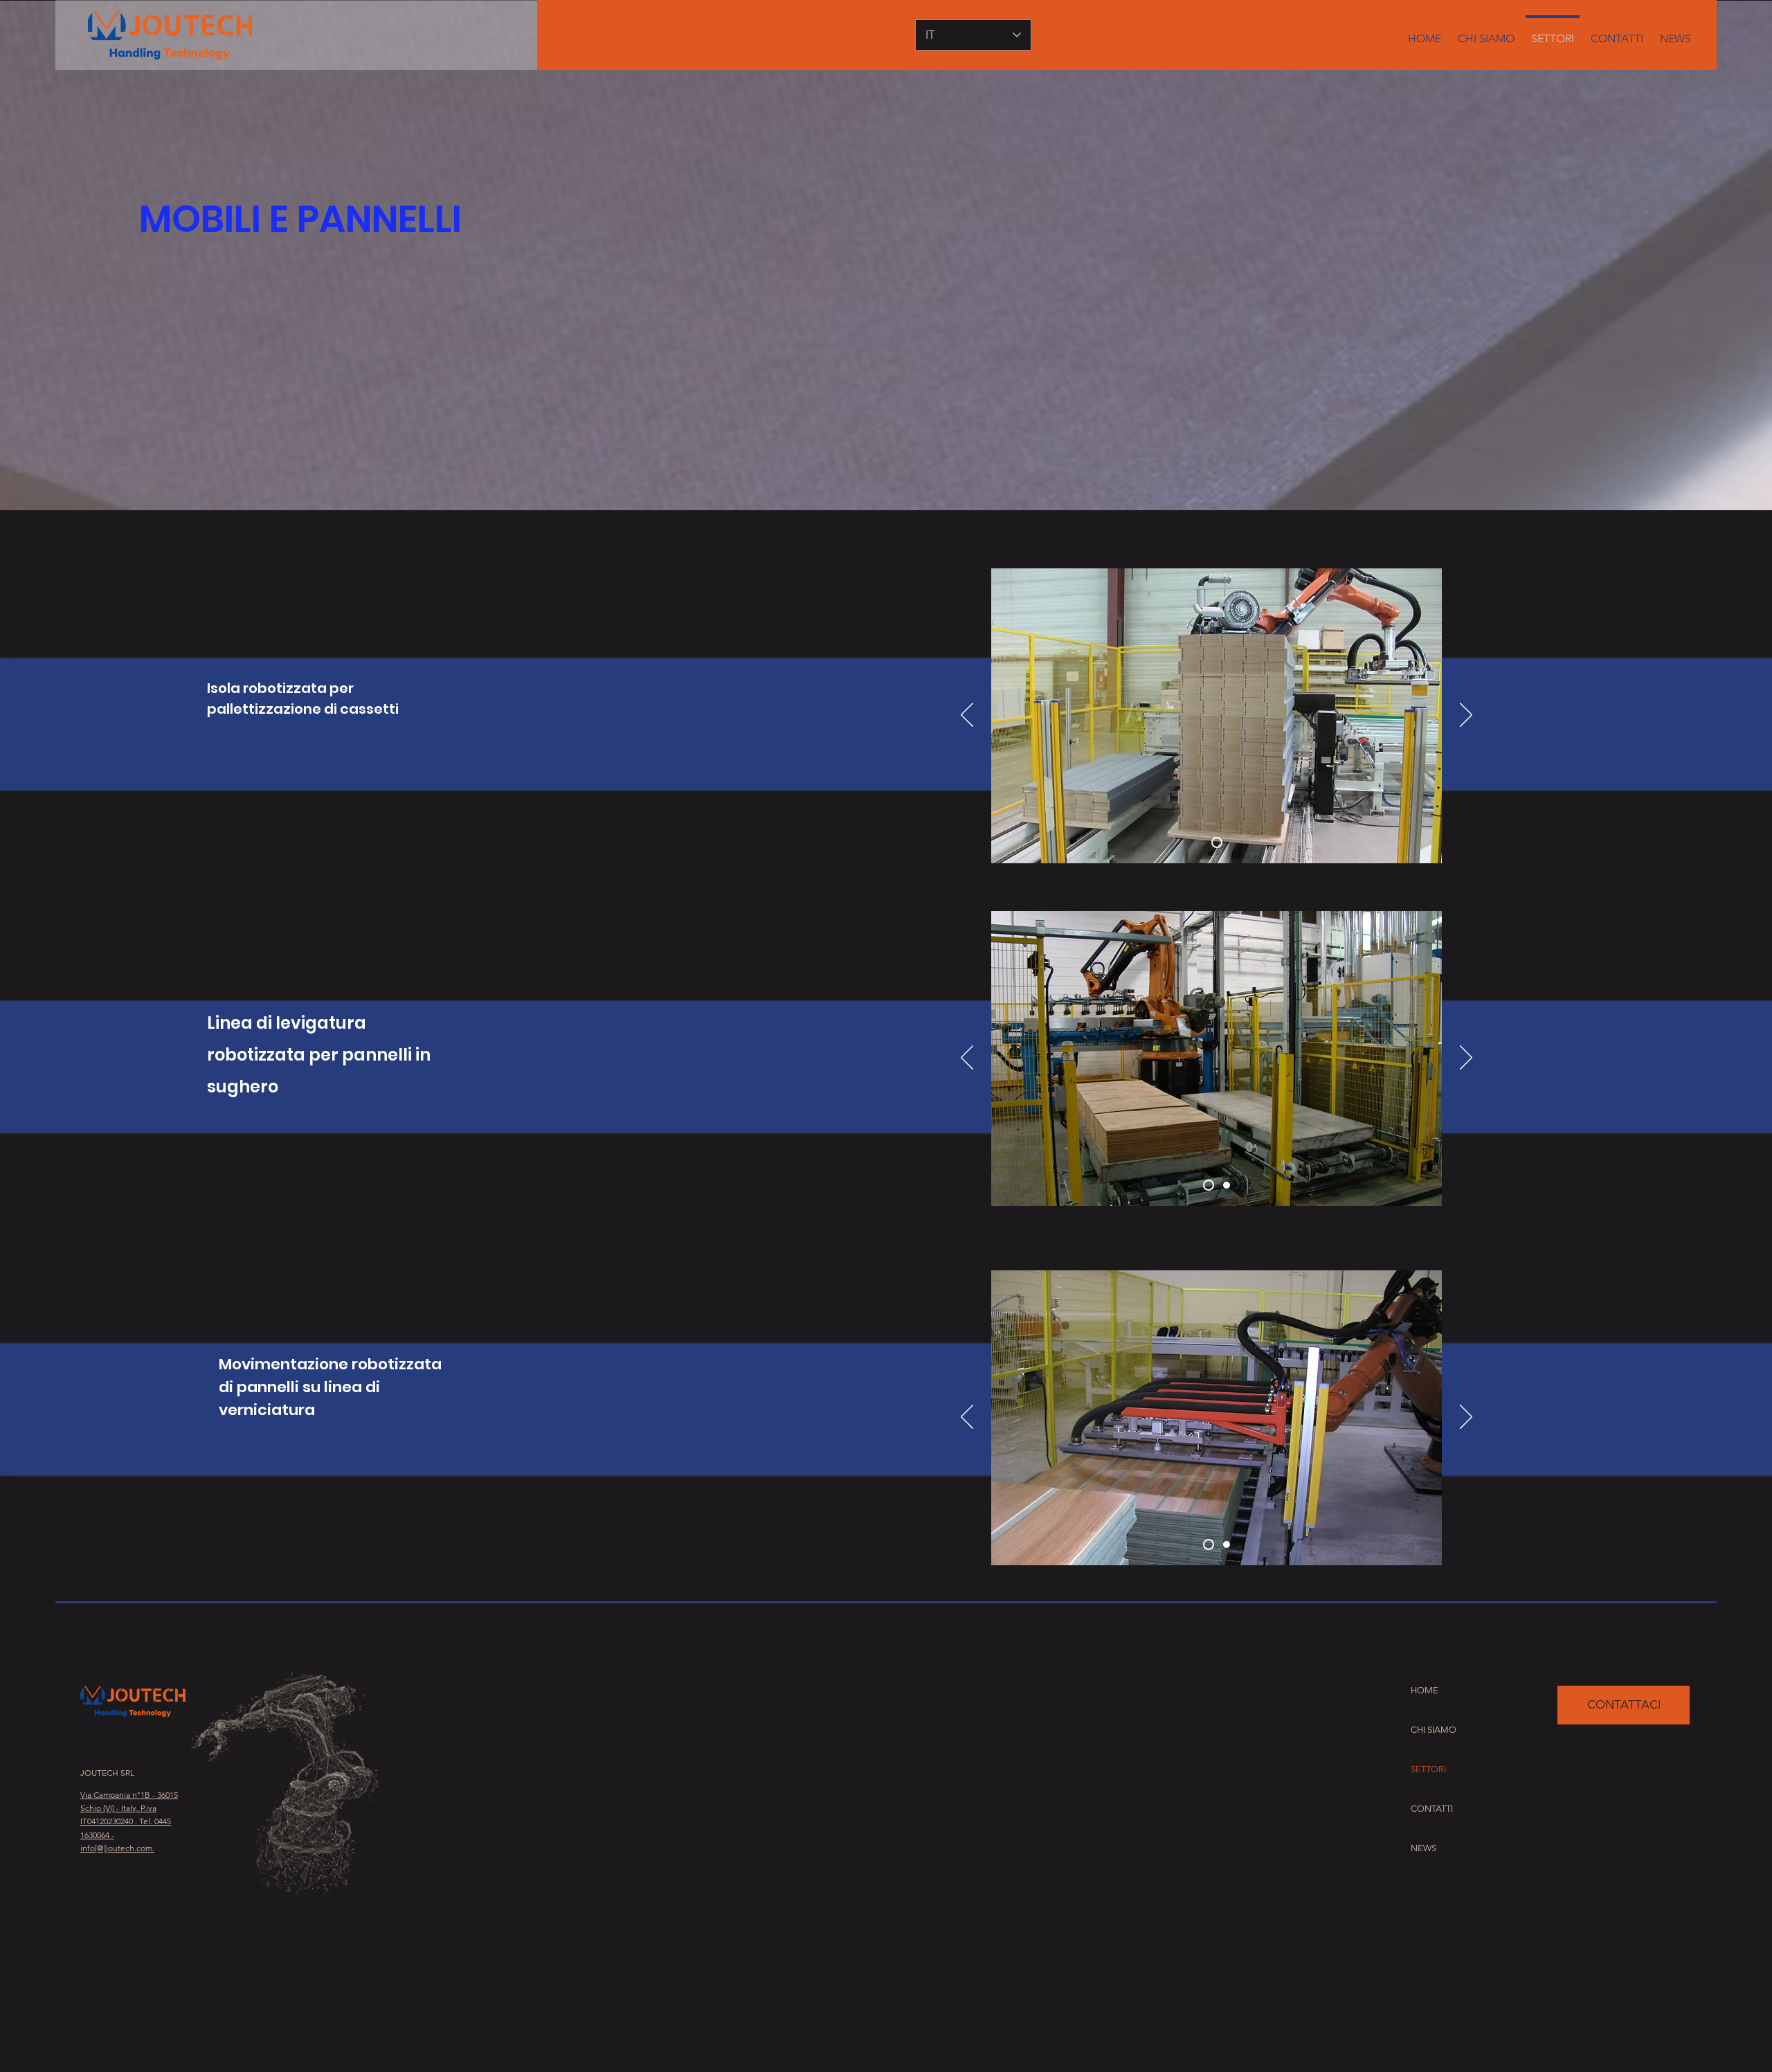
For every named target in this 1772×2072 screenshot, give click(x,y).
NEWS (1423, 1848)
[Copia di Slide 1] (1227, 1185)
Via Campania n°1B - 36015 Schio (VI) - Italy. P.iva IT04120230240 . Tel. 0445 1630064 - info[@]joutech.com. (129, 1821)
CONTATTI (1432, 1809)
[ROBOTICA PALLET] (1267, 496)
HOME (1425, 1690)
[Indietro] (967, 716)
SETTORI (1428, 1769)
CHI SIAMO (1434, 1730)
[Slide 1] (1217, 843)
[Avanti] (1466, 716)
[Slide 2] (1227, 1544)
